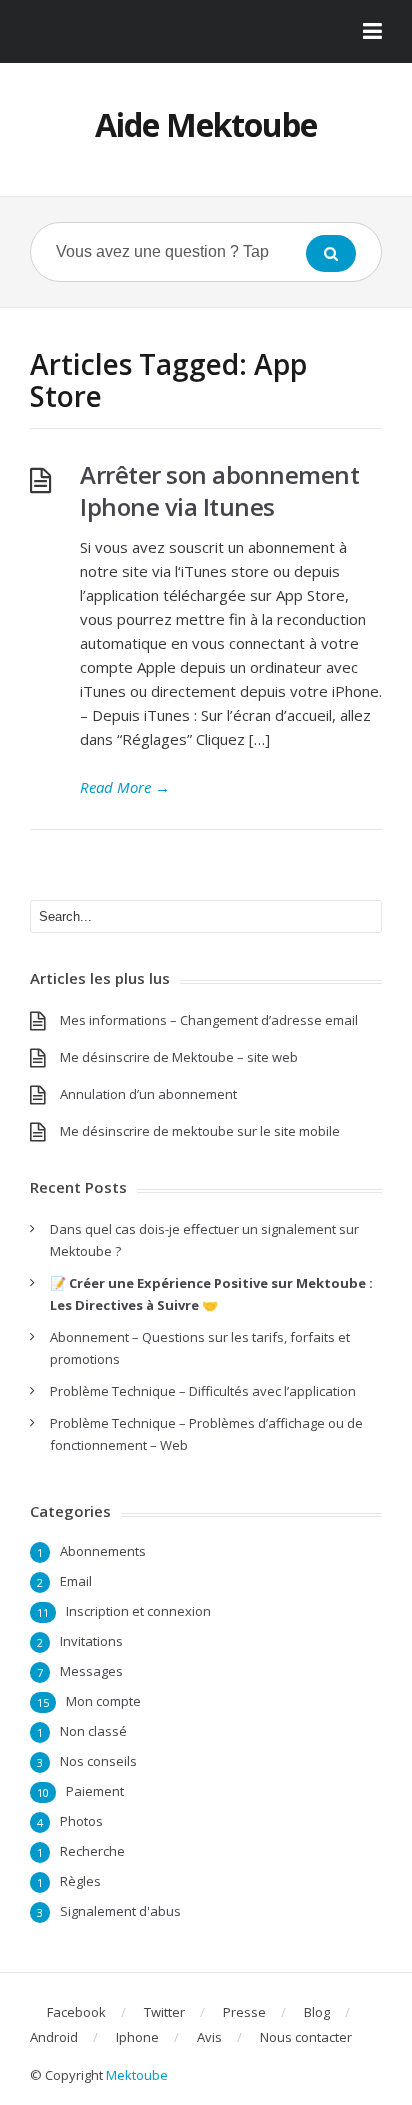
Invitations (91, 1641)
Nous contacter (306, 2037)
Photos (81, 1821)
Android (54, 2037)
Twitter (164, 2012)
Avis (209, 2037)
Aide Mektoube (206, 124)
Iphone (137, 2037)
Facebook (76, 2012)
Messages (91, 1671)
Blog (317, 2012)
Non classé (93, 1731)
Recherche (92, 1851)
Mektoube (137, 2075)
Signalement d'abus (120, 1911)
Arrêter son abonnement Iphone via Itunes (219, 490)
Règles (80, 1881)
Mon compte (103, 1701)
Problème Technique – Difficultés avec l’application (203, 1391)
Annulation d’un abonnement (148, 1094)
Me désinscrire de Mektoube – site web (179, 1057)
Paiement (95, 1791)
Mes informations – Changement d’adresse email (209, 1020)
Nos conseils (98, 1761)
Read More (125, 787)
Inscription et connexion (138, 1611)
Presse (244, 2012)
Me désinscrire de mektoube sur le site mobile (200, 1131)
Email (76, 1581)
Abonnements (103, 1551)
